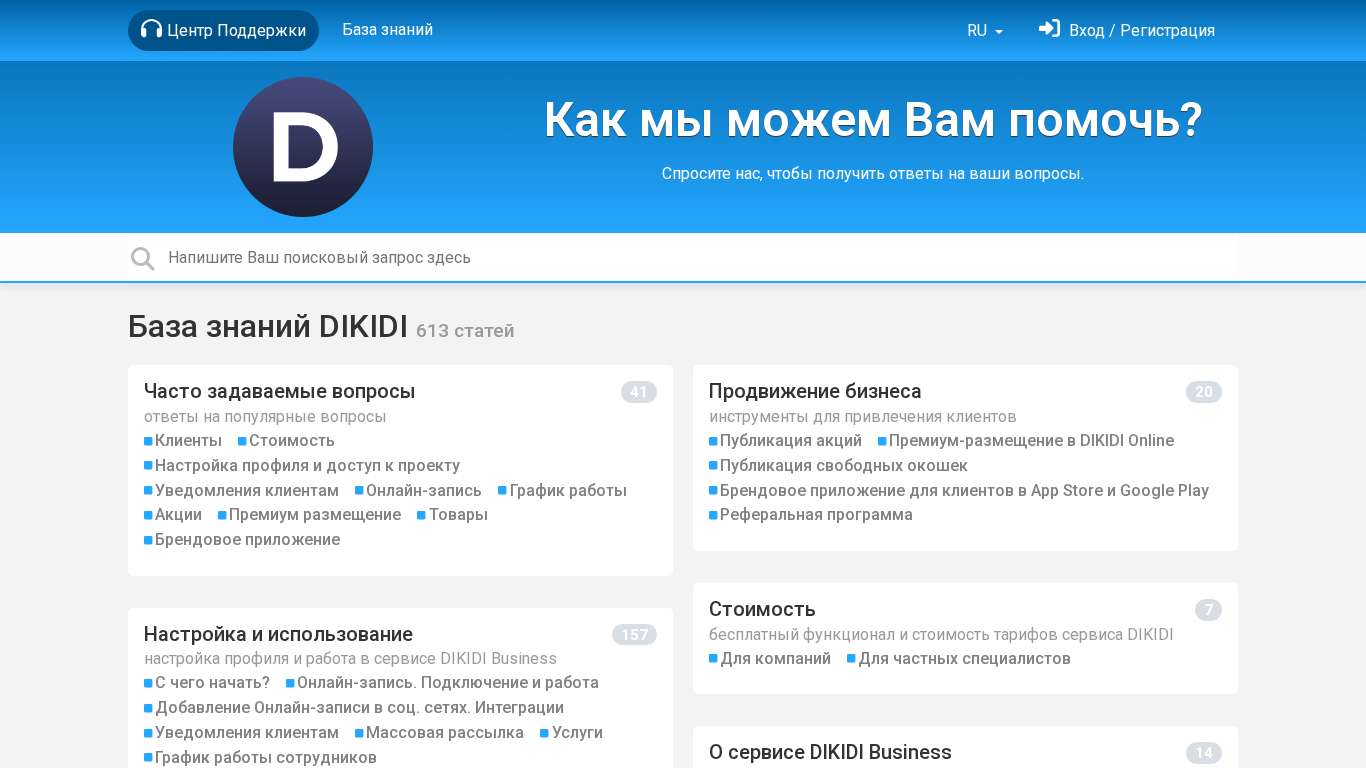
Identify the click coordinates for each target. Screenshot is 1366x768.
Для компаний (775, 658)
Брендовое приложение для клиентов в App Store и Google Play (964, 490)
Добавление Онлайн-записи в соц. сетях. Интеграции (359, 707)
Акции (178, 514)
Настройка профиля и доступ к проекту (307, 465)
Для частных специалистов (964, 658)
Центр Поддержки (236, 30)
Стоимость (292, 440)
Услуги (577, 732)
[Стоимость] (965, 638)
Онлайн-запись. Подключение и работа (448, 682)
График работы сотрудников (266, 757)
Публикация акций (791, 440)
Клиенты (188, 440)
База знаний (387, 29)
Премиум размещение (315, 514)
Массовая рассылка (445, 732)
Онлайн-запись (424, 490)
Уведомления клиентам (247, 490)
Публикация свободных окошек (844, 465)
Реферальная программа (816, 514)
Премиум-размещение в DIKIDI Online (1031, 440)
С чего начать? (212, 682)
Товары (458, 514)
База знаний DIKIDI (272, 326)
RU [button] (979, 30)
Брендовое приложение (247, 539)
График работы (568, 490)
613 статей (465, 330)
